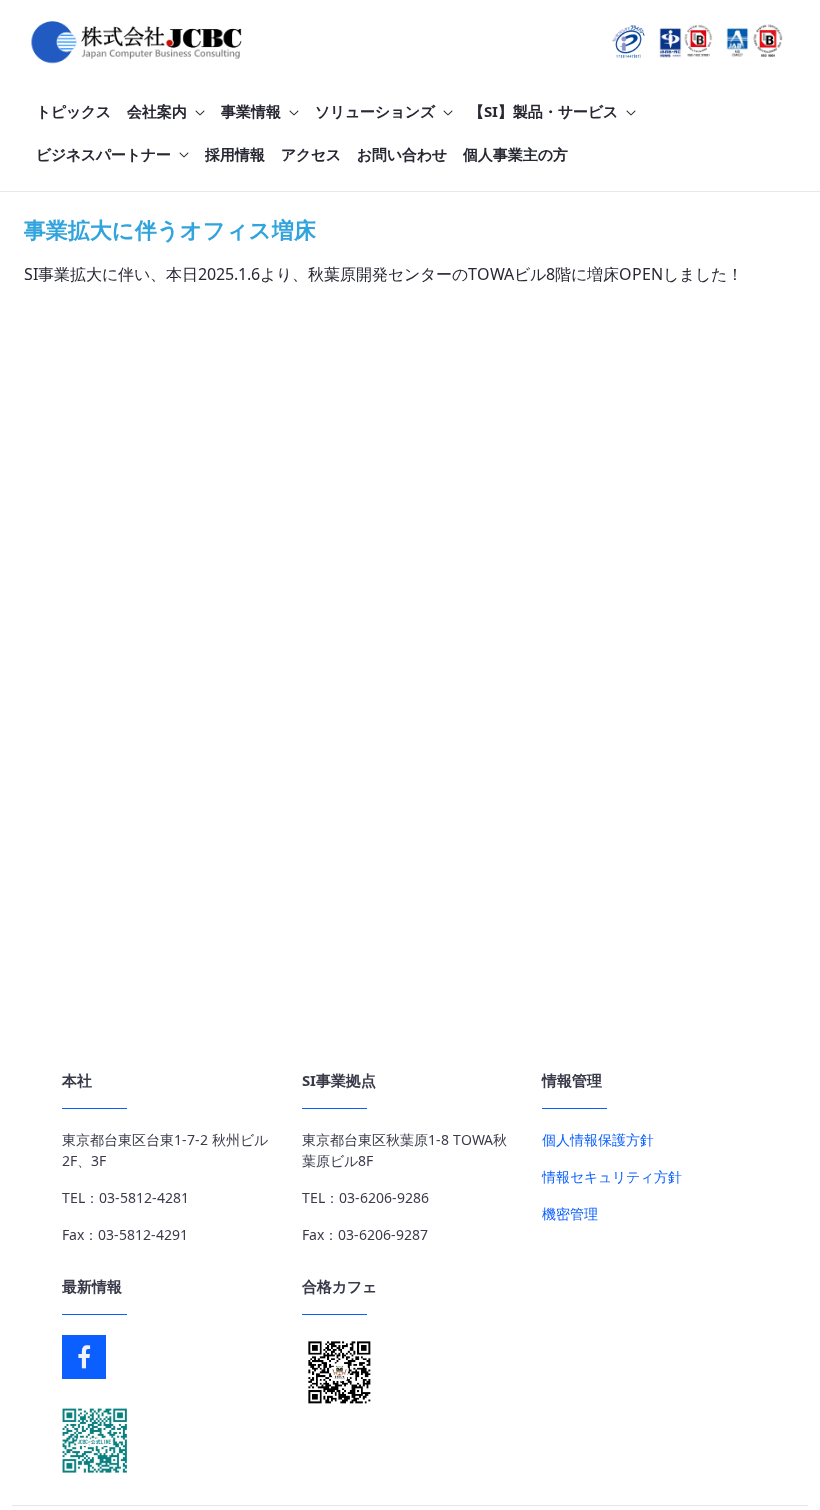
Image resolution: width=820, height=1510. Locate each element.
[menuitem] (73, 111)
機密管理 (570, 1213)
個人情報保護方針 (598, 1139)
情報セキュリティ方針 (612, 1176)
